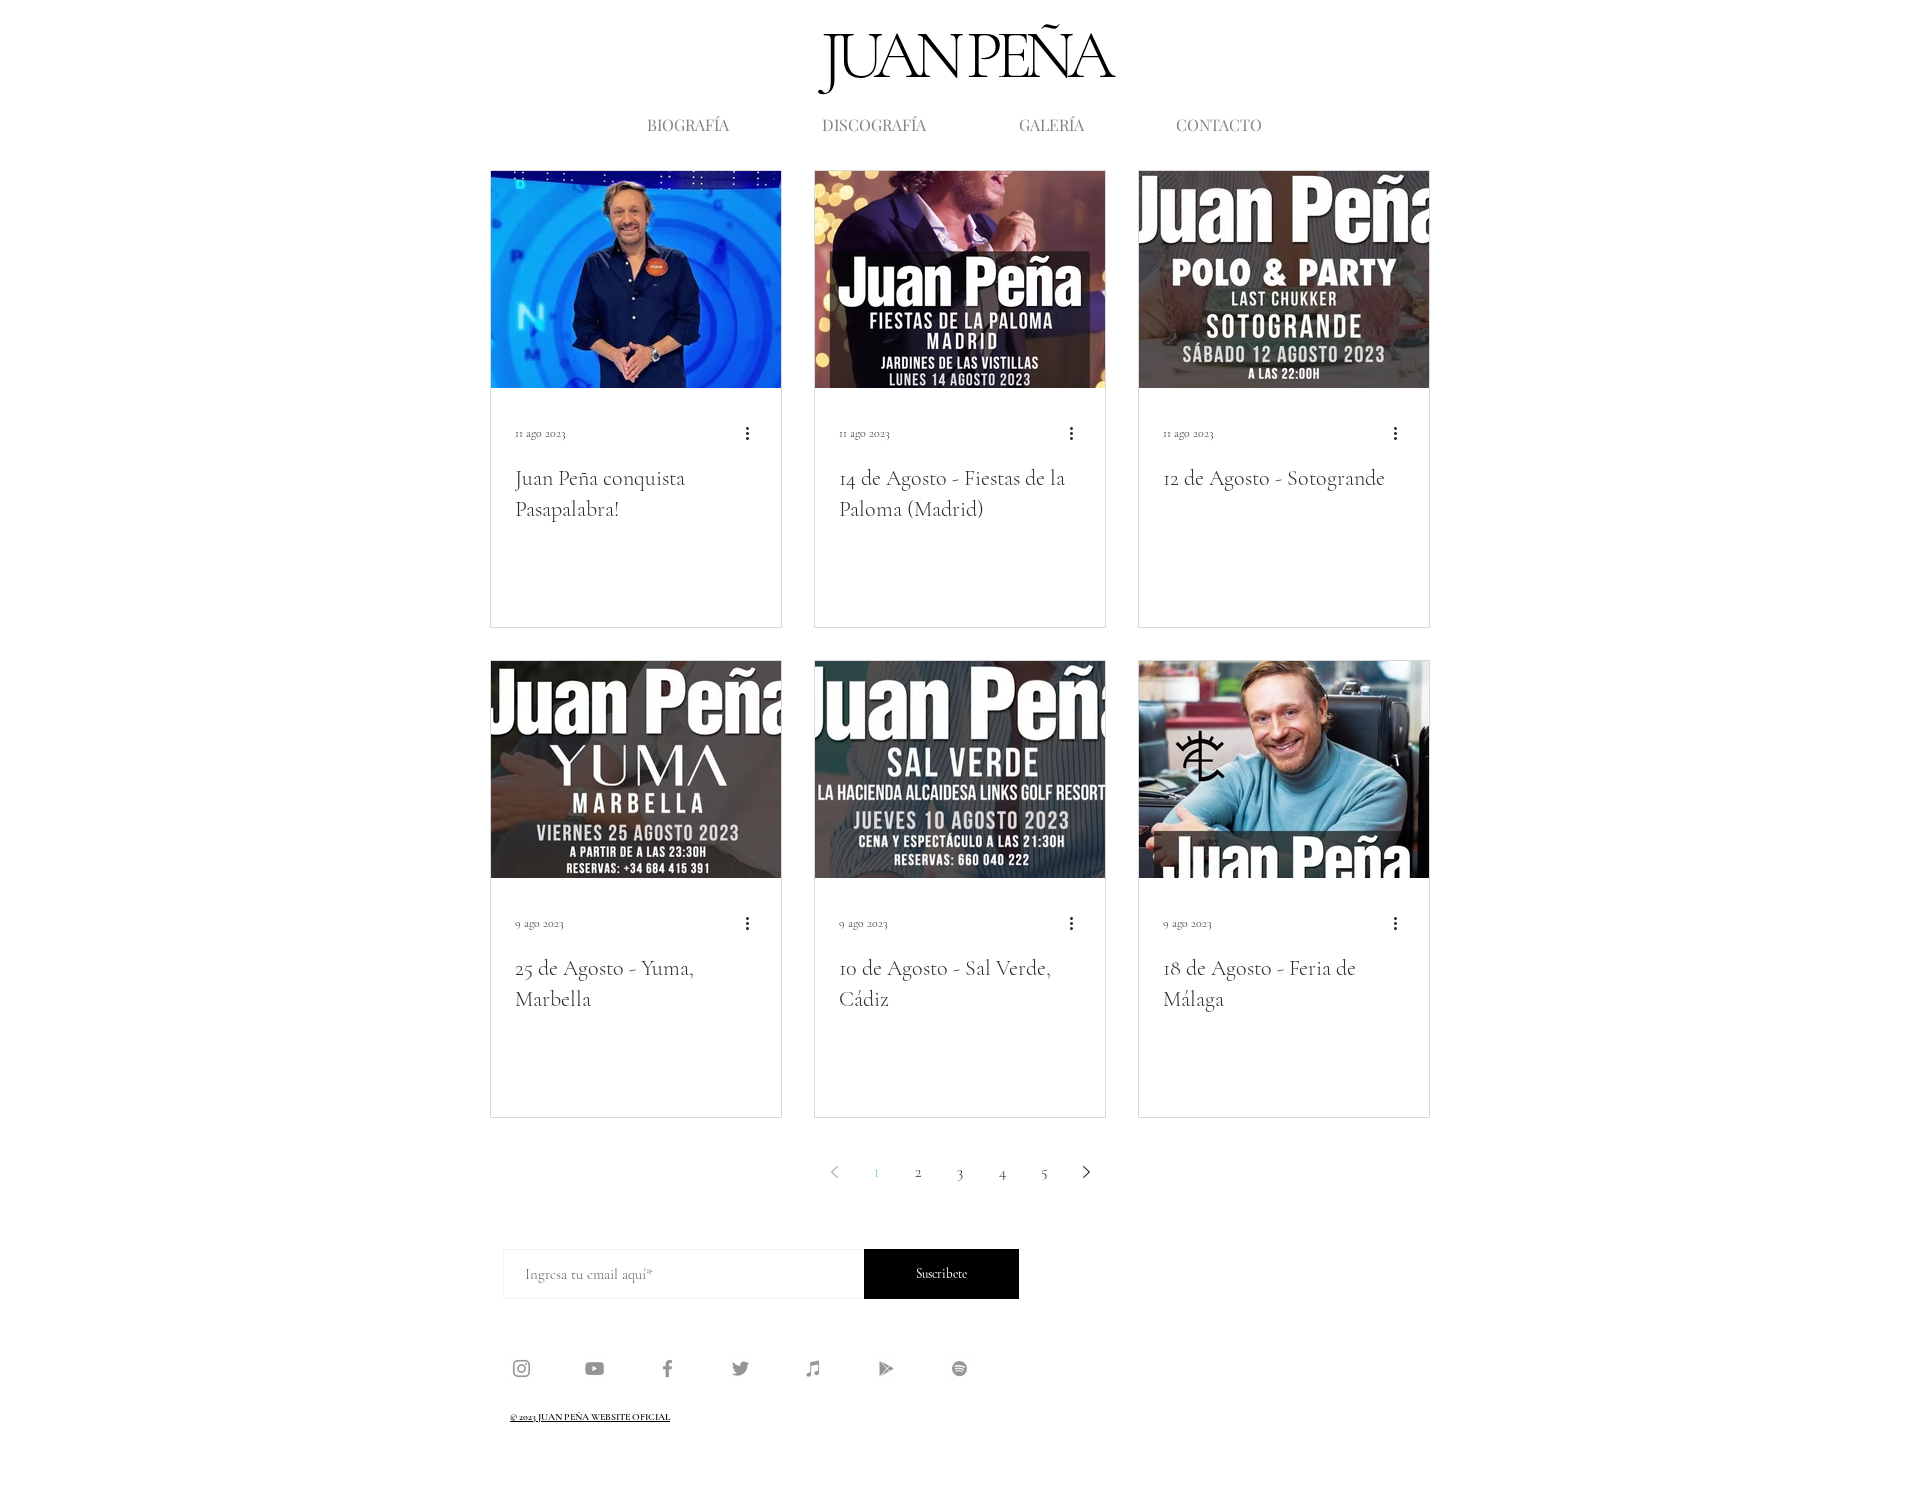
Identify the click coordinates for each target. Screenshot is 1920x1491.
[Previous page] (834, 1172)
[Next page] (1086, 1172)
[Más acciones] (754, 433)
